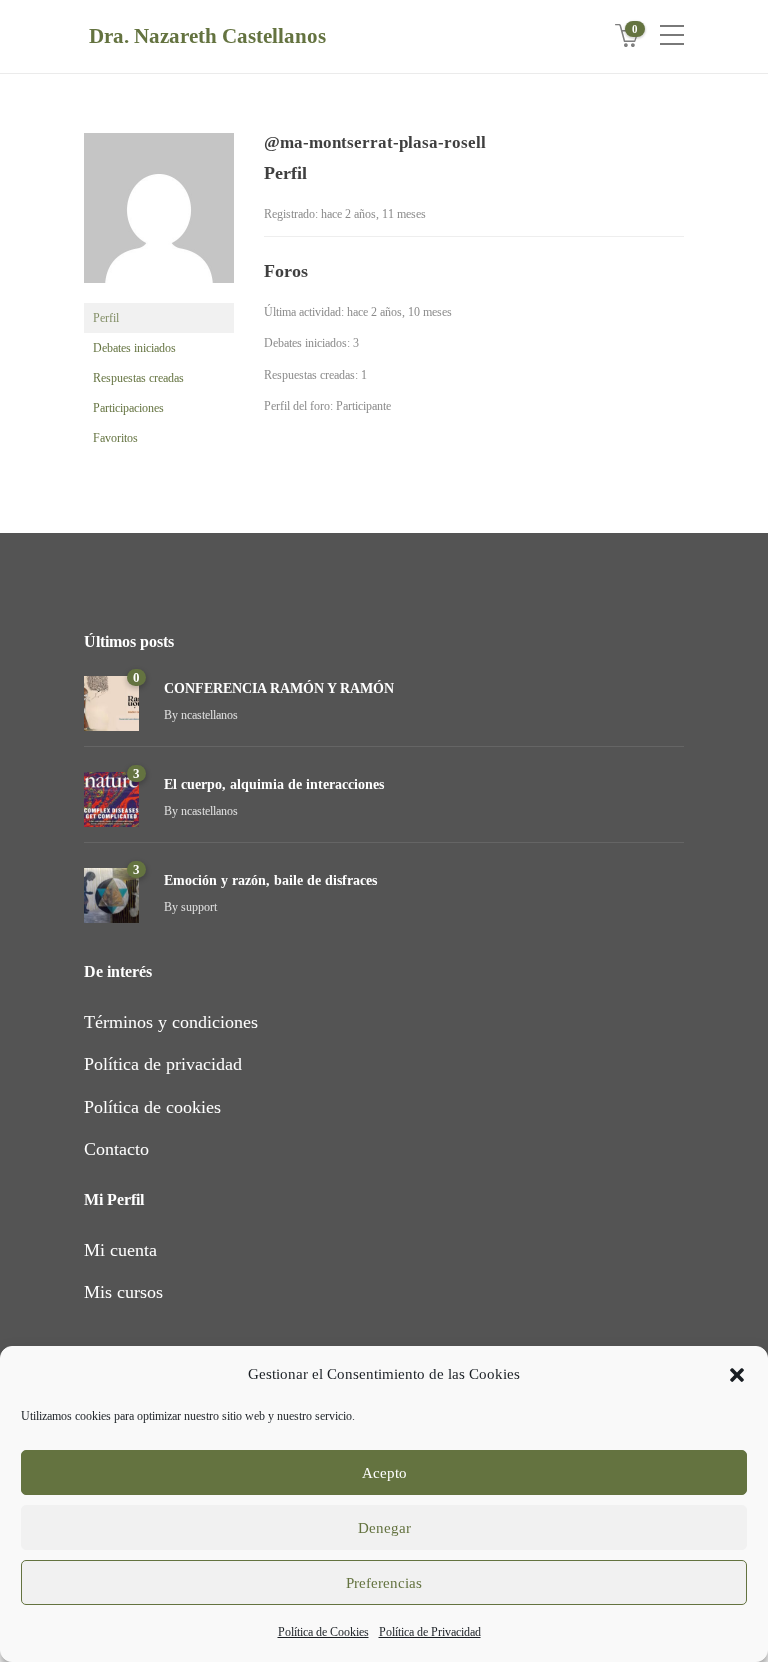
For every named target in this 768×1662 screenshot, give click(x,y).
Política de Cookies (323, 1632)
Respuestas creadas (138, 378)
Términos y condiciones (171, 1022)
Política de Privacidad (430, 1632)
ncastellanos (209, 715)
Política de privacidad (163, 1064)
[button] (737, 1375)
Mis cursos (123, 1292)
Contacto (116, 1149)
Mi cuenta (120, 1250)
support (199, 907)
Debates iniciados (134, 348)
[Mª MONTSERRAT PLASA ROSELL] (159, 217)
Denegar (384, 1528)
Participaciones (128, 408)
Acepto (384, 1473)
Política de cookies (152, 1107)
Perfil (106, 318)
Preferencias (384, 1583)
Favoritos (115, 438)
